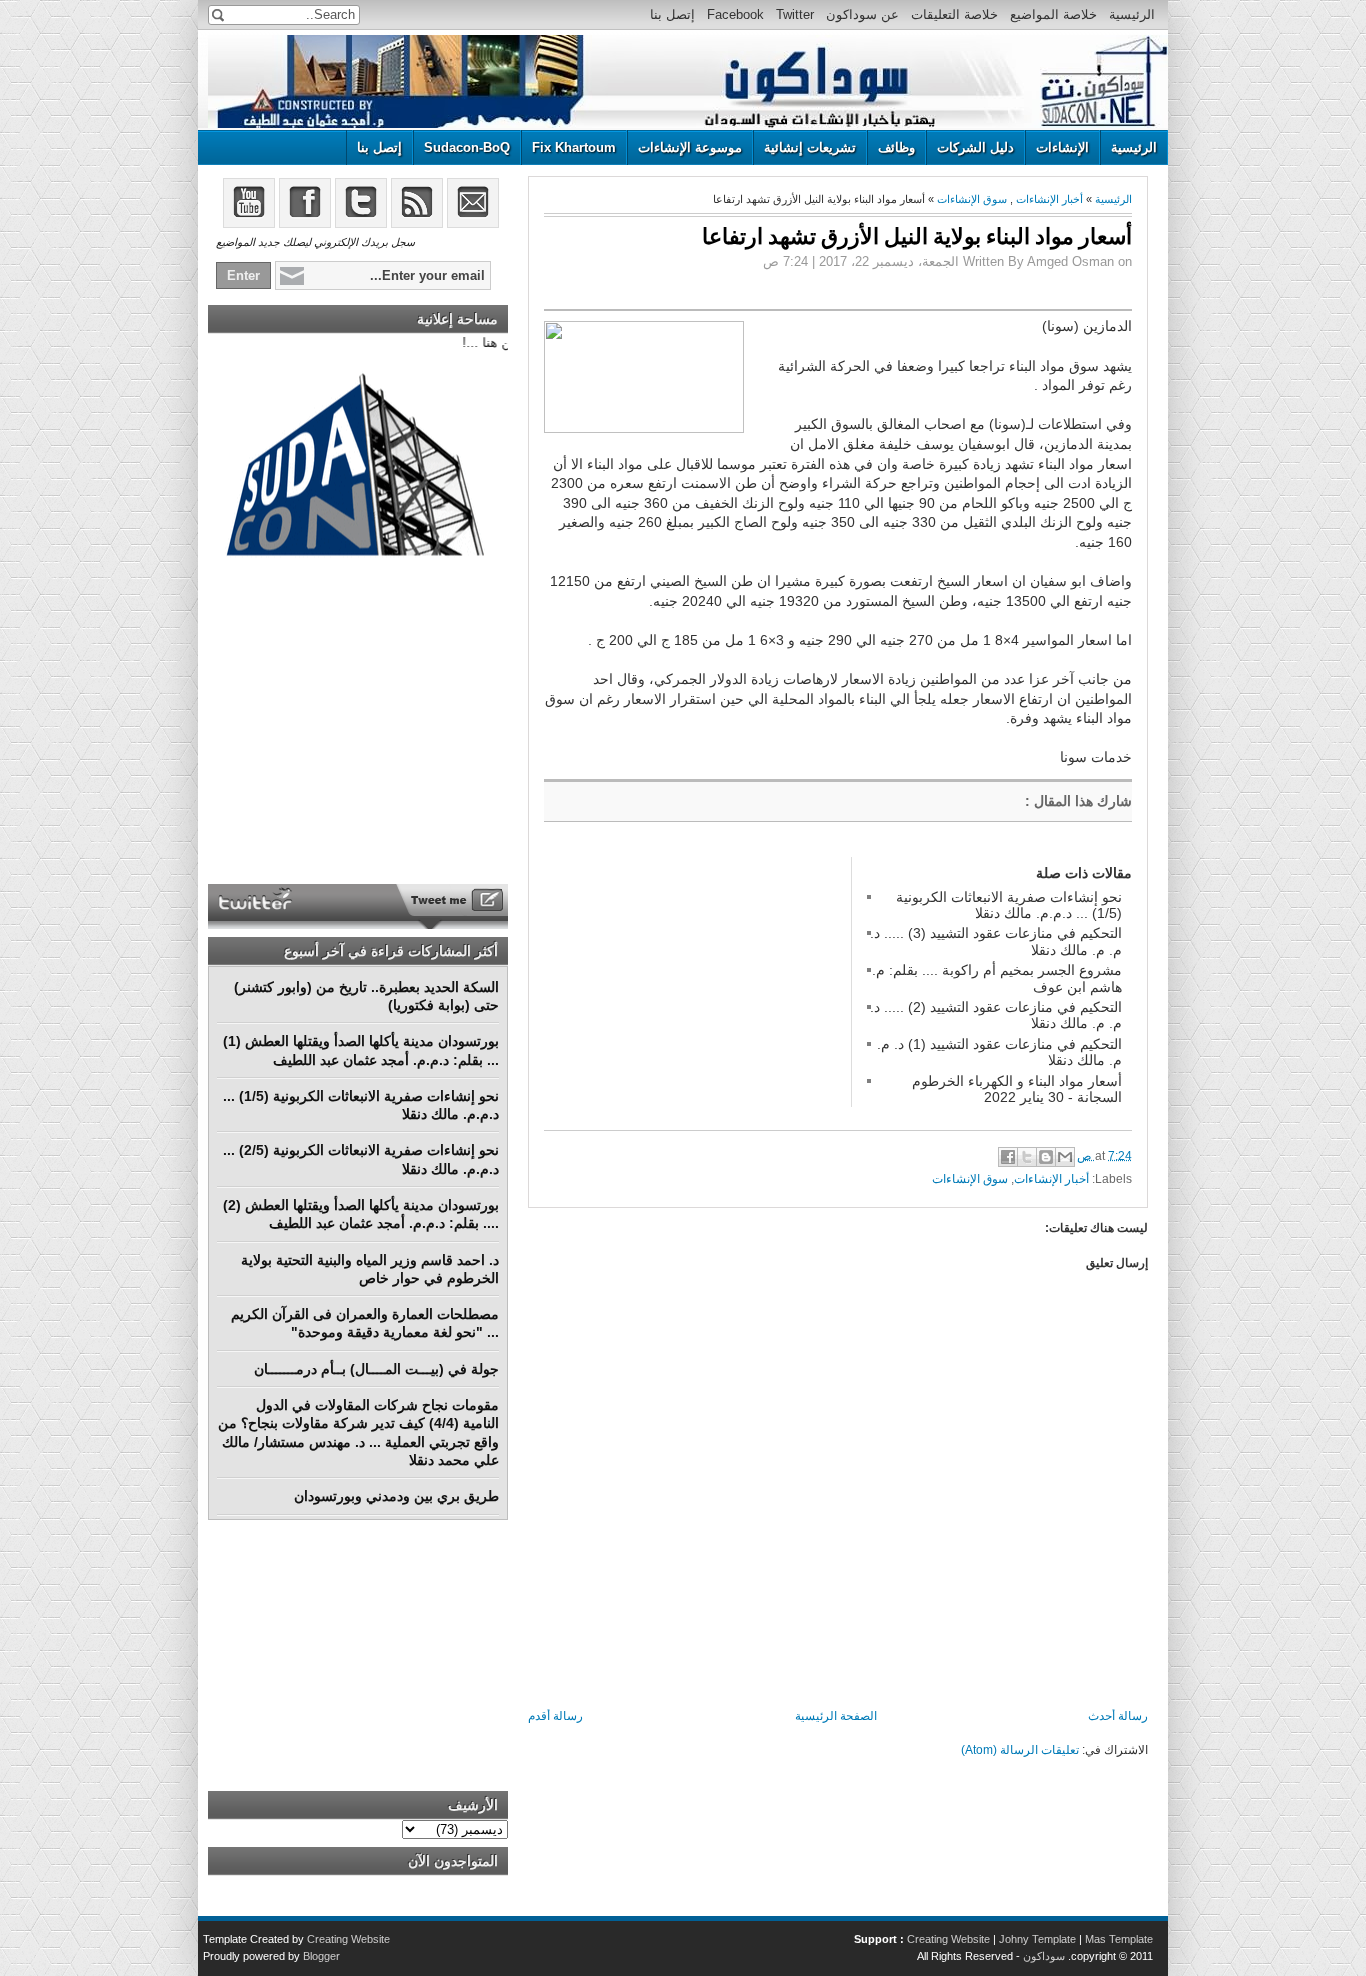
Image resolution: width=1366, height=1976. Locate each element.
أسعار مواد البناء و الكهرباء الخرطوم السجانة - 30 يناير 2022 (1017, 1089)
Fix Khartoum (574, 147)
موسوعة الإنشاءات (690, 147)
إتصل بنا (672, 14)
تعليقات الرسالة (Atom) (1020, 1750)
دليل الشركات (975, 147)
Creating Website (948, 1939)
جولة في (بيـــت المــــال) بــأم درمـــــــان (376, 1369)
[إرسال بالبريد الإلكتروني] (1065, 1157)
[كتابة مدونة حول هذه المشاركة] (1046, 1157)
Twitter (795, 14)
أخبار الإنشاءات (1049, 199)
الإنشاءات (1062, 147)
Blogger (321, 1956)
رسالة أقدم (555, 1716)
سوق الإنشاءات (972, 199)
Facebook (735, 14)
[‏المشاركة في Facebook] (1008, 1157)
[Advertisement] (694, 982)
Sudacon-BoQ (467, 147)
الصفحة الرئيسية (836, 1716)
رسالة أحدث (1118, 1716)
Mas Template (1119, 1939)
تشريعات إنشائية (810, 147)
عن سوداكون (862, 14)
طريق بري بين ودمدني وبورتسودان (396, 1496)
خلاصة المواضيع (1053, 14)
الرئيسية (1132, 14)
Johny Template (1037, 1939)
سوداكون (1044, 1956)
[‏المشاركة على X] (1027, 1157)
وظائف (896, 147)
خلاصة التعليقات (954, 14)
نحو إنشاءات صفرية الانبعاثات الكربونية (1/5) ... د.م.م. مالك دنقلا (1009, 905)
